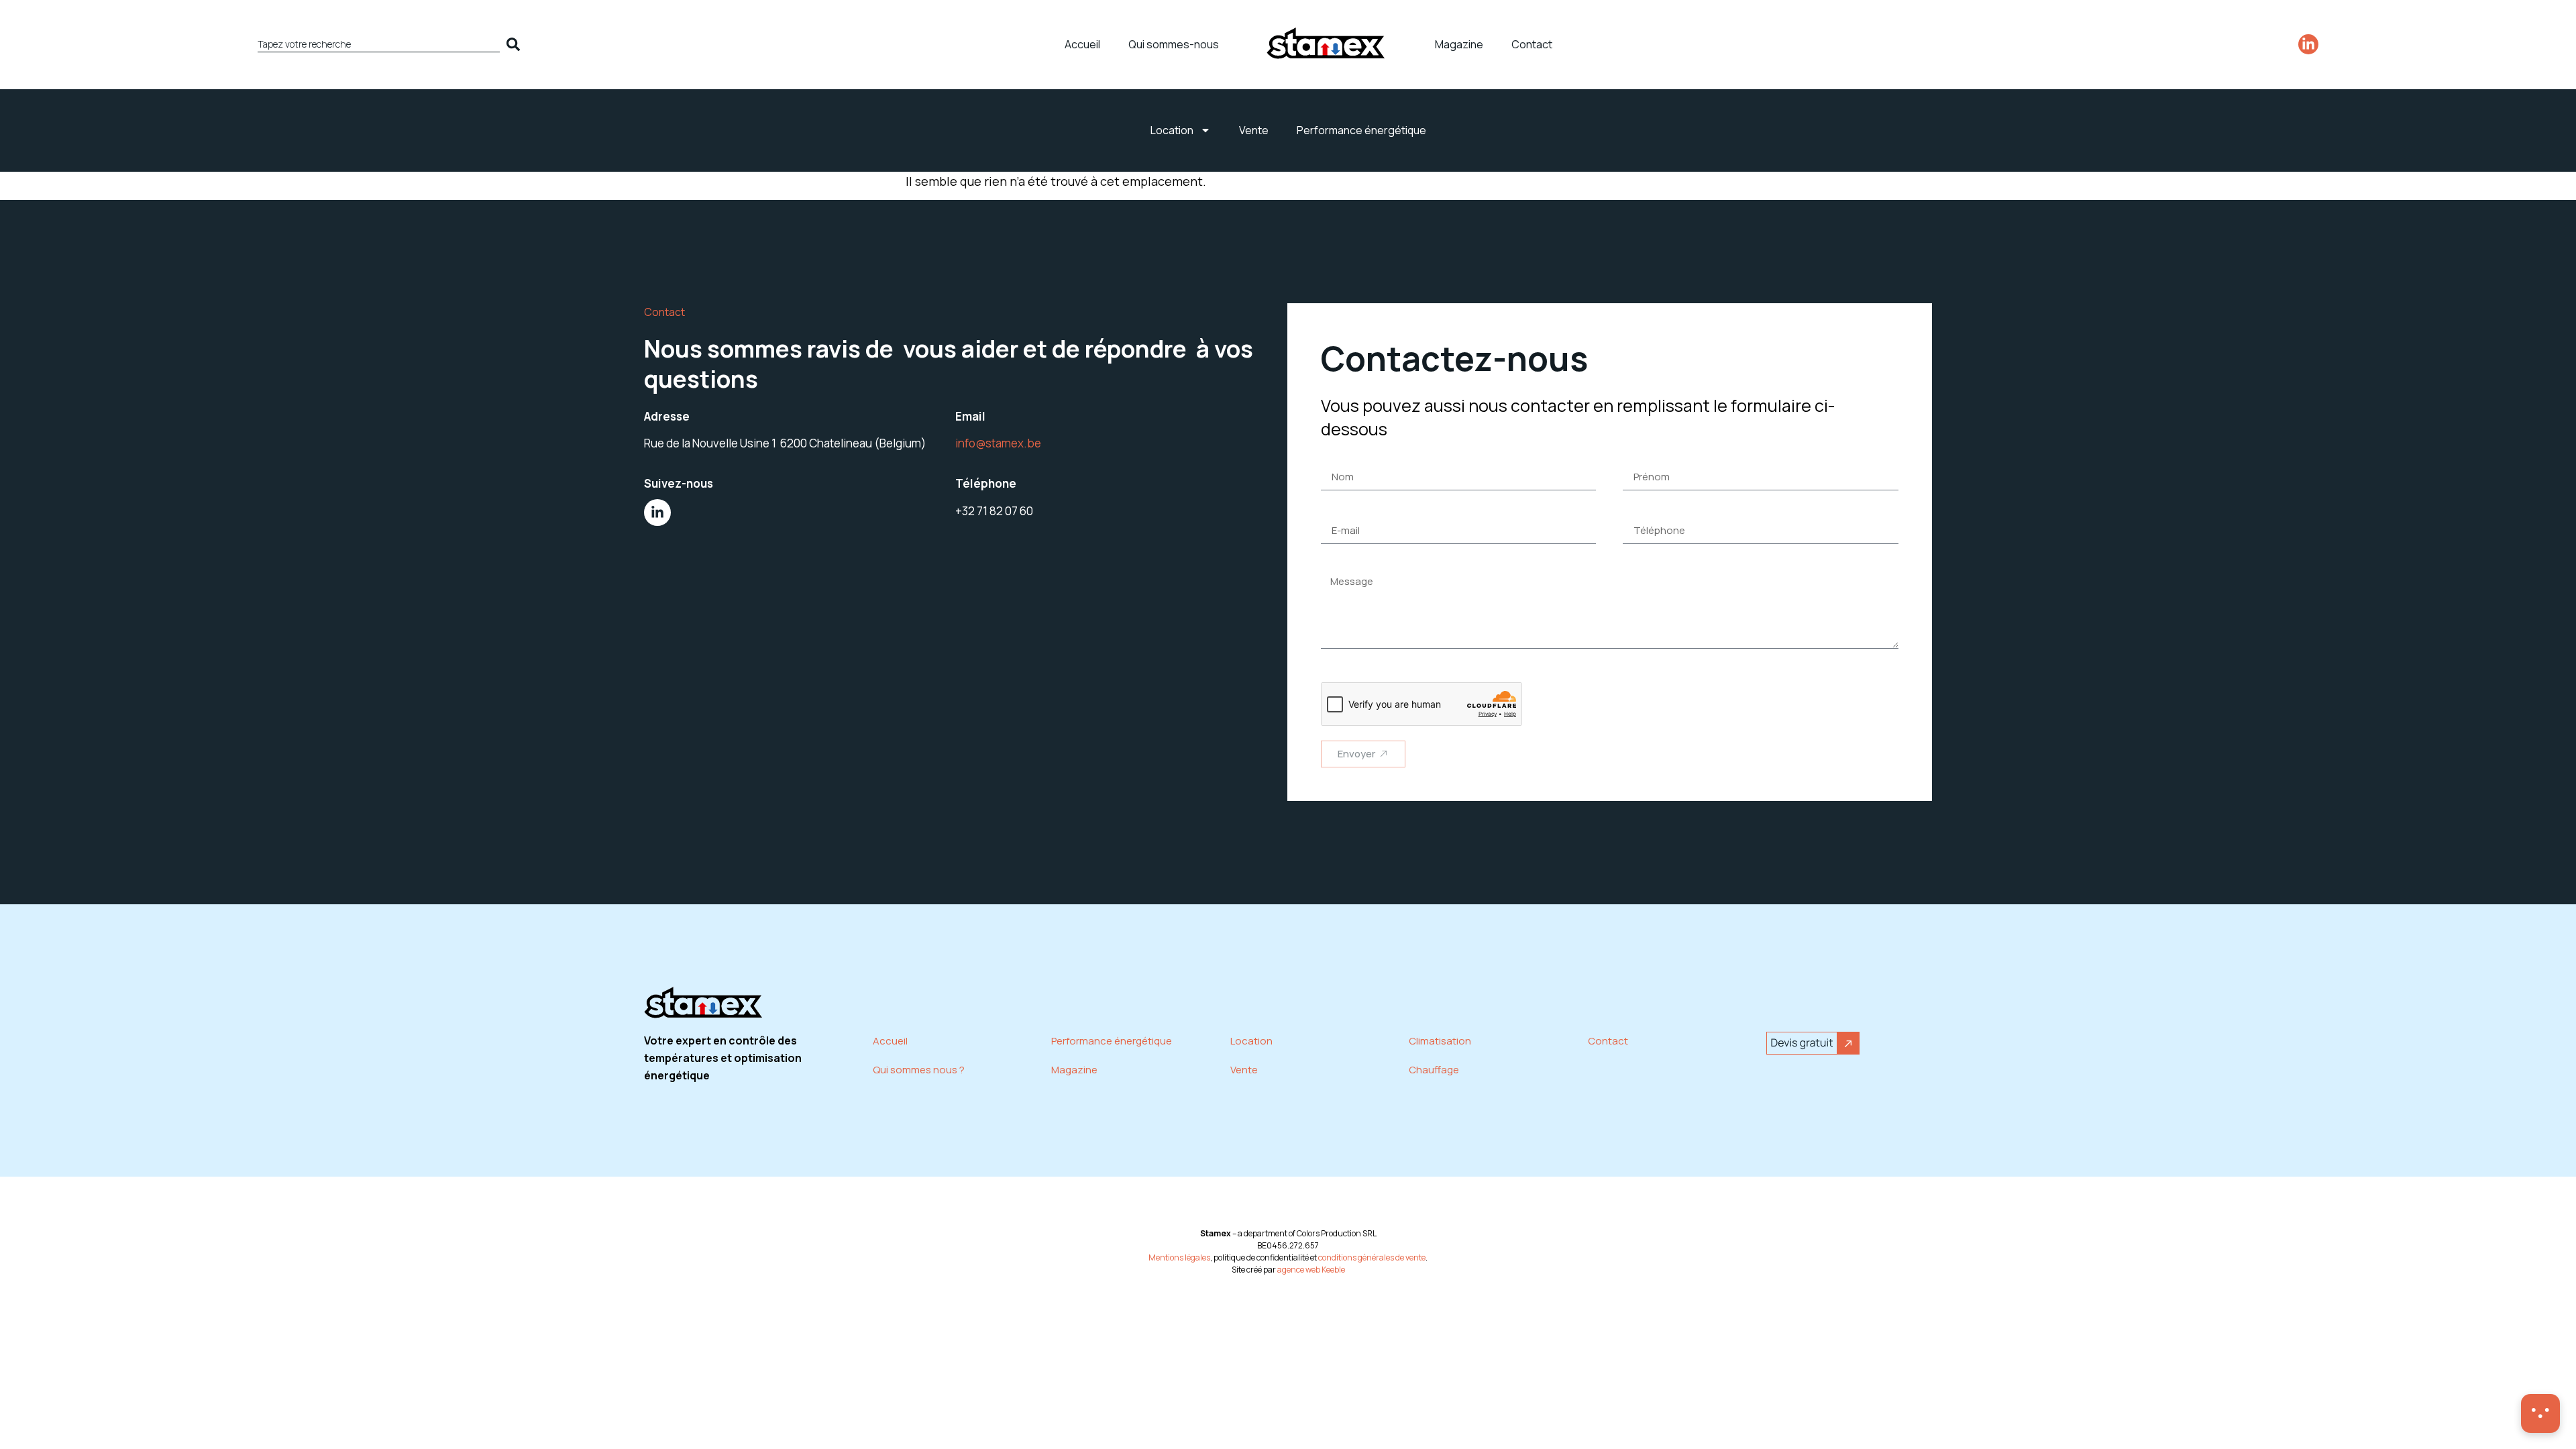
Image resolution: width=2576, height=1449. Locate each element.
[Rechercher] (516, 44)
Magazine (1459, 44)
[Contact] (2540, 1413)
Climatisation (1440, 1041)
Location (1172, 130)
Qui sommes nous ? (919, 1070)
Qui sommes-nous (1174, 44)
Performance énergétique (1361, 130)
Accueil (1082, 44)
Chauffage (1434, 1070)
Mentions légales (1179, 1257)
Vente (1254, 130)
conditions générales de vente (1372, 1257)
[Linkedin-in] (2308, 44)
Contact (1532, 44)
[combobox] (379, 44)
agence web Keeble (1311, 1270)
